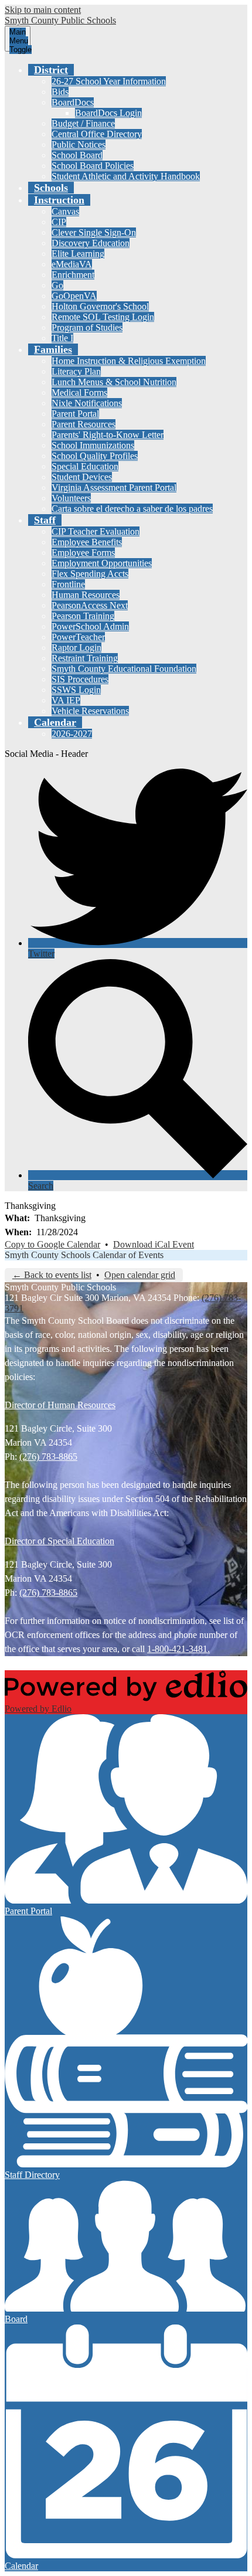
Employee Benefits (87, 542)
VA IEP (66, 700)
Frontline (68, 584)
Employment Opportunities (102, 563)
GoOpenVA (74, 296)
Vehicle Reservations (90, 711)
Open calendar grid (140, 1275)
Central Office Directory (97, 134)
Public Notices (79, 145)
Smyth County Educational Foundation (124, 669)
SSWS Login (76, 690)
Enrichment (73, 275)
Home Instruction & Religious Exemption (129, 361)
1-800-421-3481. (178, 1649)
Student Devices (82, 477)
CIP (59, 222)
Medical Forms (79, 392)
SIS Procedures (80, 679)
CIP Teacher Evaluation (96, 531)
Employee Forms (83, 553)
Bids (60, 92)
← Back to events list (52, 1275)
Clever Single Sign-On (94, 232)
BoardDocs (73, 102)
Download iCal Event (154, 1244)
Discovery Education (91, 243)
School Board (77, 155)
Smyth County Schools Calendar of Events (84, 1255)
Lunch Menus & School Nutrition (114, 382)
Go (57, 285)
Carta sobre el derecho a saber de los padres (132, 509)
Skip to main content (43, 10)
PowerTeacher (78, 637)
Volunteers (71, 498)
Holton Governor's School (100, 306)
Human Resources (86, 595)
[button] (51, 70)
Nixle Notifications (87, 403)
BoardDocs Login (108, 113)
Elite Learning (78, 254)
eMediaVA (72, 264)
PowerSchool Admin (90, 626)
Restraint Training (85, 658)
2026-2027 (72, 734)
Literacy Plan (76, 371)
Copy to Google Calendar (52, 1244)
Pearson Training (83, 616)
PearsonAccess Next (90, 605)
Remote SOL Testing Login (103, 317)
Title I (62, 338)
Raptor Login (76, 648)
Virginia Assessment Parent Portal (114, 487)
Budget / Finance (83, 123)
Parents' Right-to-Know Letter (108, 435)
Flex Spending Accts (90, 574)
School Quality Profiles (95, 456)
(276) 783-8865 (48, 1457)
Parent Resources (84, 424)
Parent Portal (75, 414)
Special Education (85, 466)
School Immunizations (93, 445)
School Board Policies (93, 166)
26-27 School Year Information (109, 81)
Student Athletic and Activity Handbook (126, 176)
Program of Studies (87, 327)
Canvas (65, 211)
